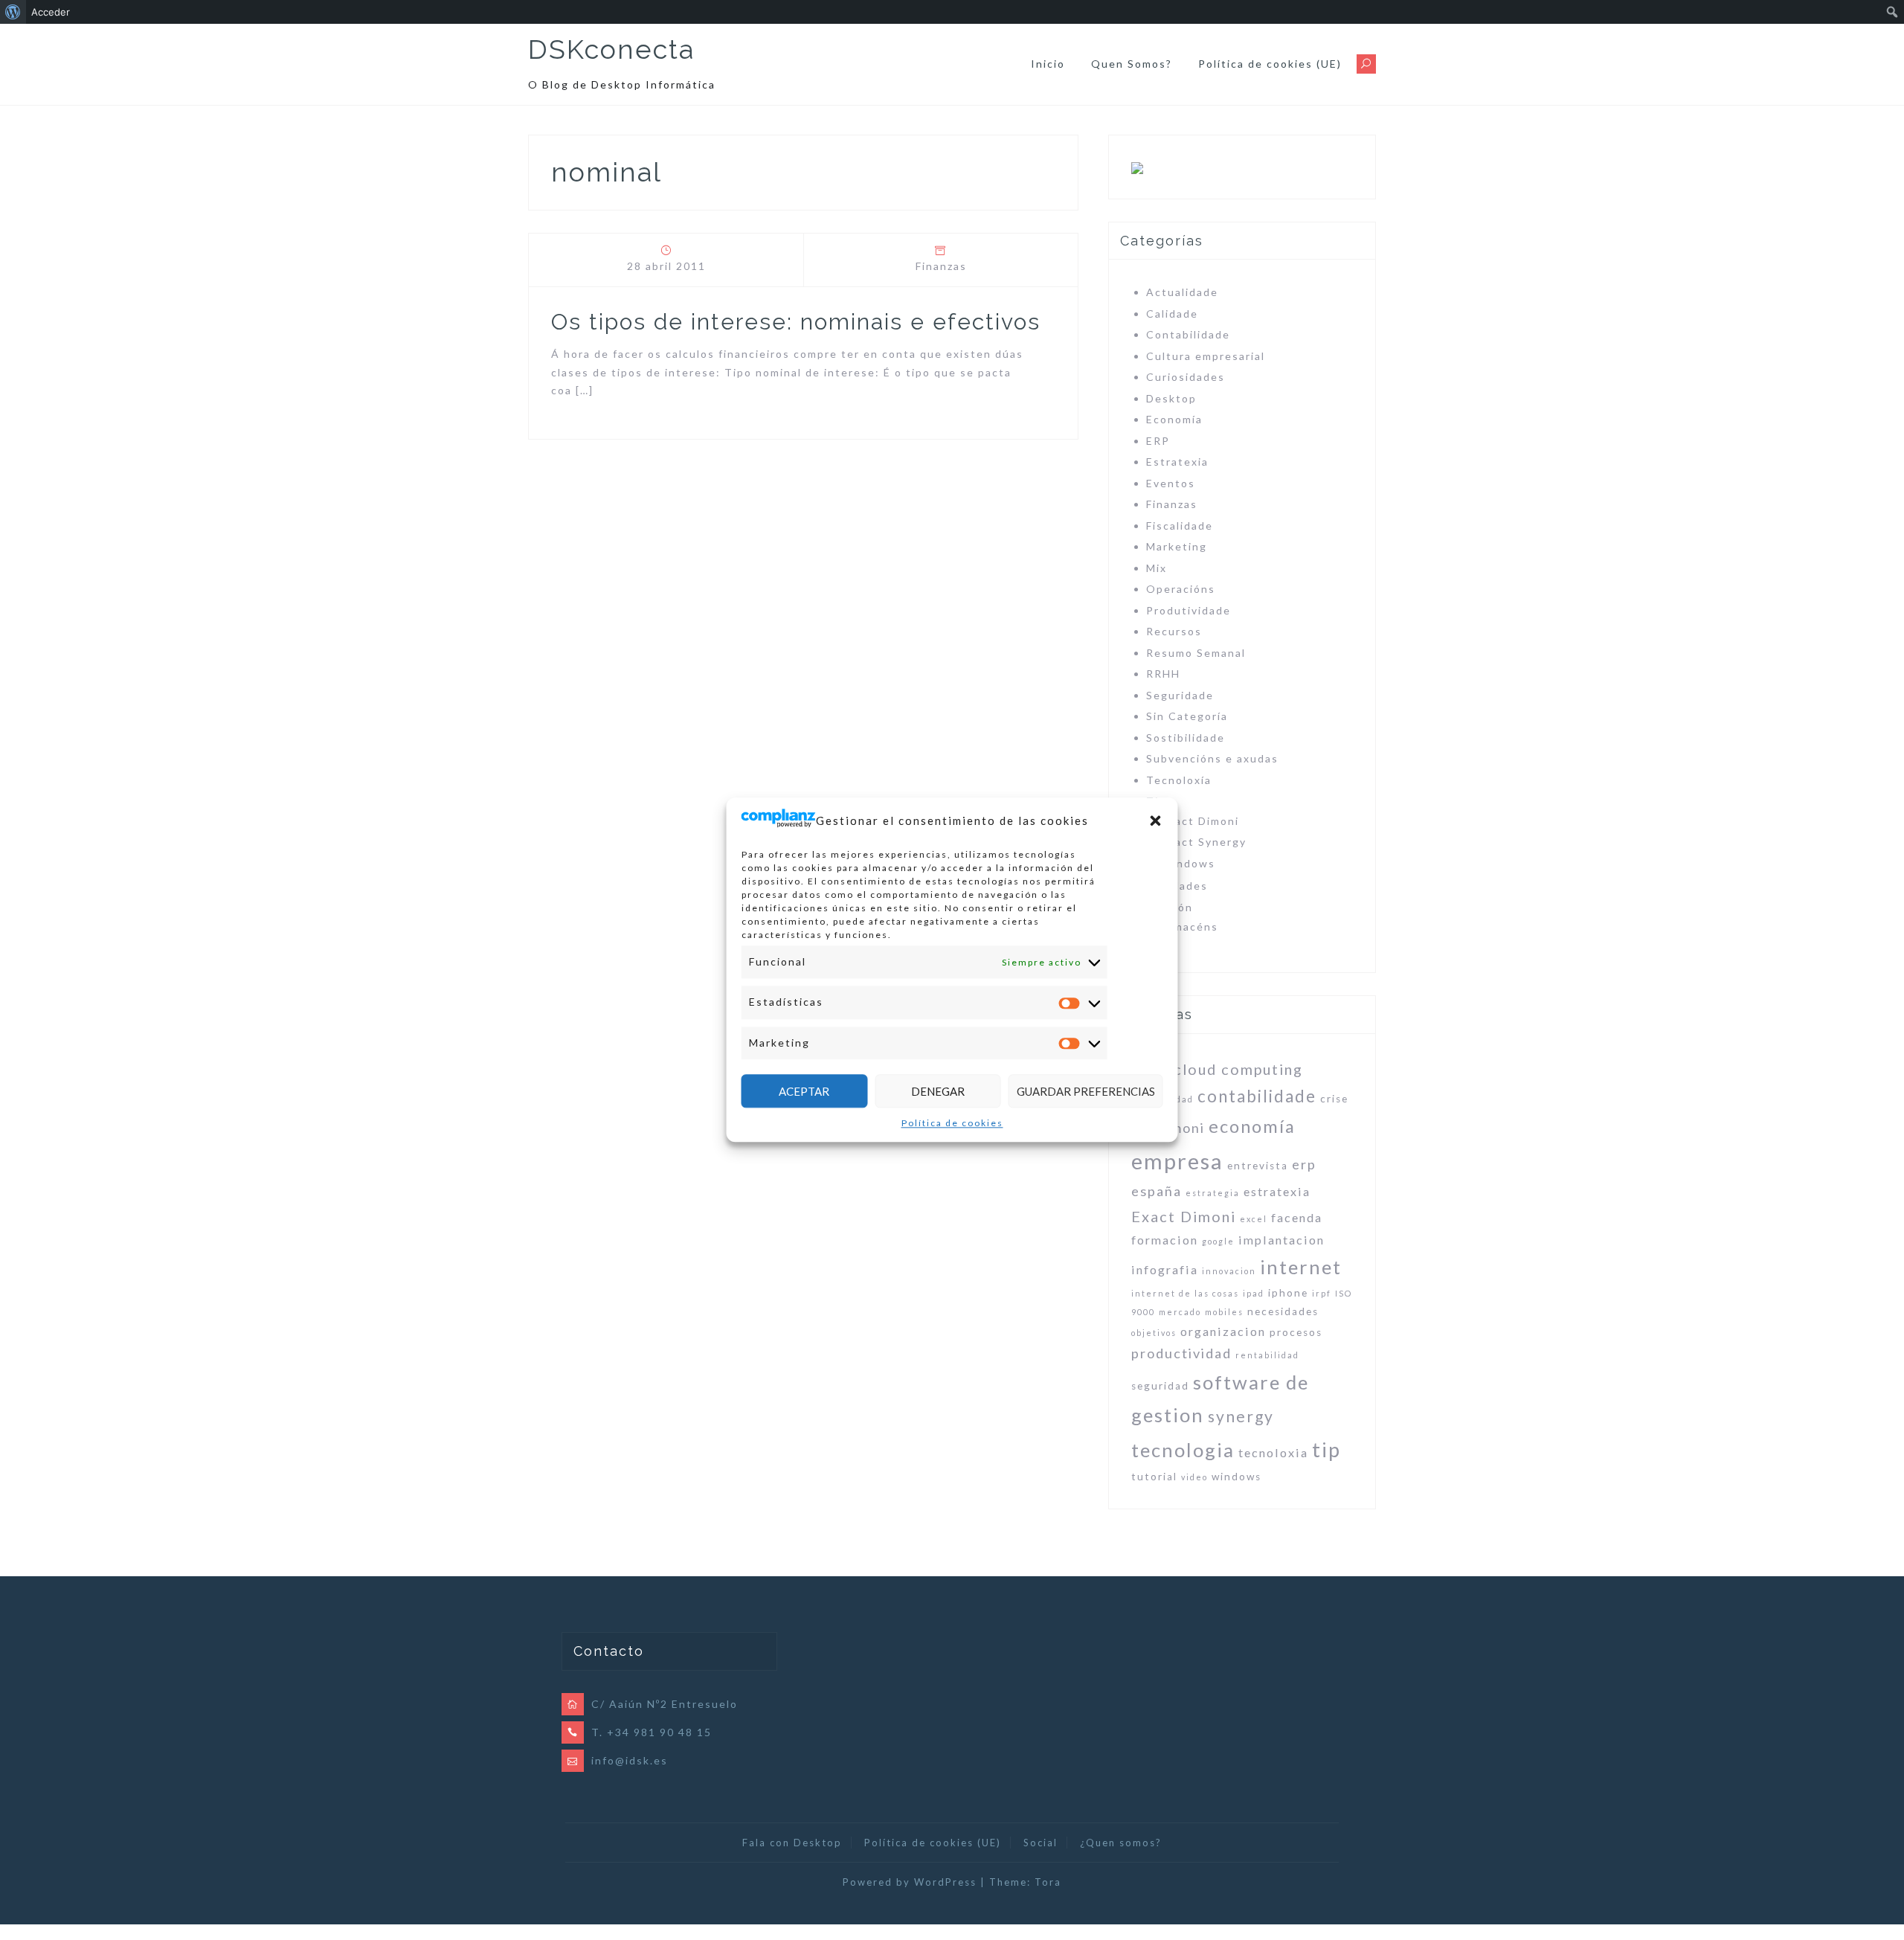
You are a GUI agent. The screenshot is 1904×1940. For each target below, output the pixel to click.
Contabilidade (1188, 334)
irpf (1322, 1293)
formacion (1165, 1240)
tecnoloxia (1273, 1452)
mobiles (1224, 1312)
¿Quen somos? (1121, 1843)
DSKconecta (611, 49)
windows (1236, 1477)
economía (1252, 1126)
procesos (1296, 1332)
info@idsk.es (630, 1760)
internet (1301, 1267)
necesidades (1283, 1311)
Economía (1174, 419)
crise (1334, 1099)
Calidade (1172, 314)
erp (1304, 1164)
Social (1041, 1843)
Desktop (1171, 398)
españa (1157, 1191)
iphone (1288, 1293)
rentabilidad (1267, 1355)
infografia (1165, 1269)
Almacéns (1190, 926)
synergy (1241, 1416)
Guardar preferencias (1086, 1091)
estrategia (1213, 1193)
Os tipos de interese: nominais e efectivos (796, 322)
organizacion (1223, 1331)
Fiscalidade (1180, 526)
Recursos (1174, 631)
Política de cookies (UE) (1270, 64)
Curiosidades (1186, 377)
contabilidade (1257, 1096)
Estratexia (1177, 462)
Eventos (1171, 483)
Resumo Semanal (1196, 653)
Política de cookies (952, 1124)
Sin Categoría (1187, 716)
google (1218, 1241)
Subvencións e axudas (1212, 758)
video (1194, 1477)
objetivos (1154, 1333)
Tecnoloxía (1179, 780)
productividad (1181, 1353)
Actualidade (1182, 292)
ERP (1158, 441)
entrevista (1258, 1166)
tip (1326, 1449)
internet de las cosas (1185, 1293)
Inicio (1048, 64)
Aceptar (804, 1091)
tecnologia (1183, 1450)
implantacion (1281, 1240)
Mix (1157, 568)
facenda (1297, 1217)
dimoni (1181, 1128)
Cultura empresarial (1206, 356)
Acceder (51, 12)
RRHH (1163, 674)
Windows (1188, 863)
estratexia (1277, 1191)
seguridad (1160, 1386)
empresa (1177, 1161)
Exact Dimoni (1200, 821)
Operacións (1181, 589)
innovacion (1229, 1271)
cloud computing (1238, 1069)
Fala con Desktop (792, 1843)
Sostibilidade (1186, 738)
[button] (1156, 821)
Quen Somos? (1132, 64)
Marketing (1177, 546)
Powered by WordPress (910, 1882)
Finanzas (941, 266)
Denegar (938, 1091)
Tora (1048, 1882)
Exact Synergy (1204, 842)
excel (1254, 1219)
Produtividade (1189, 610)
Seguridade (1180, 695)
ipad (1254, 1293)
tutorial (1154, 1477)
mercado (1180, 1312)
